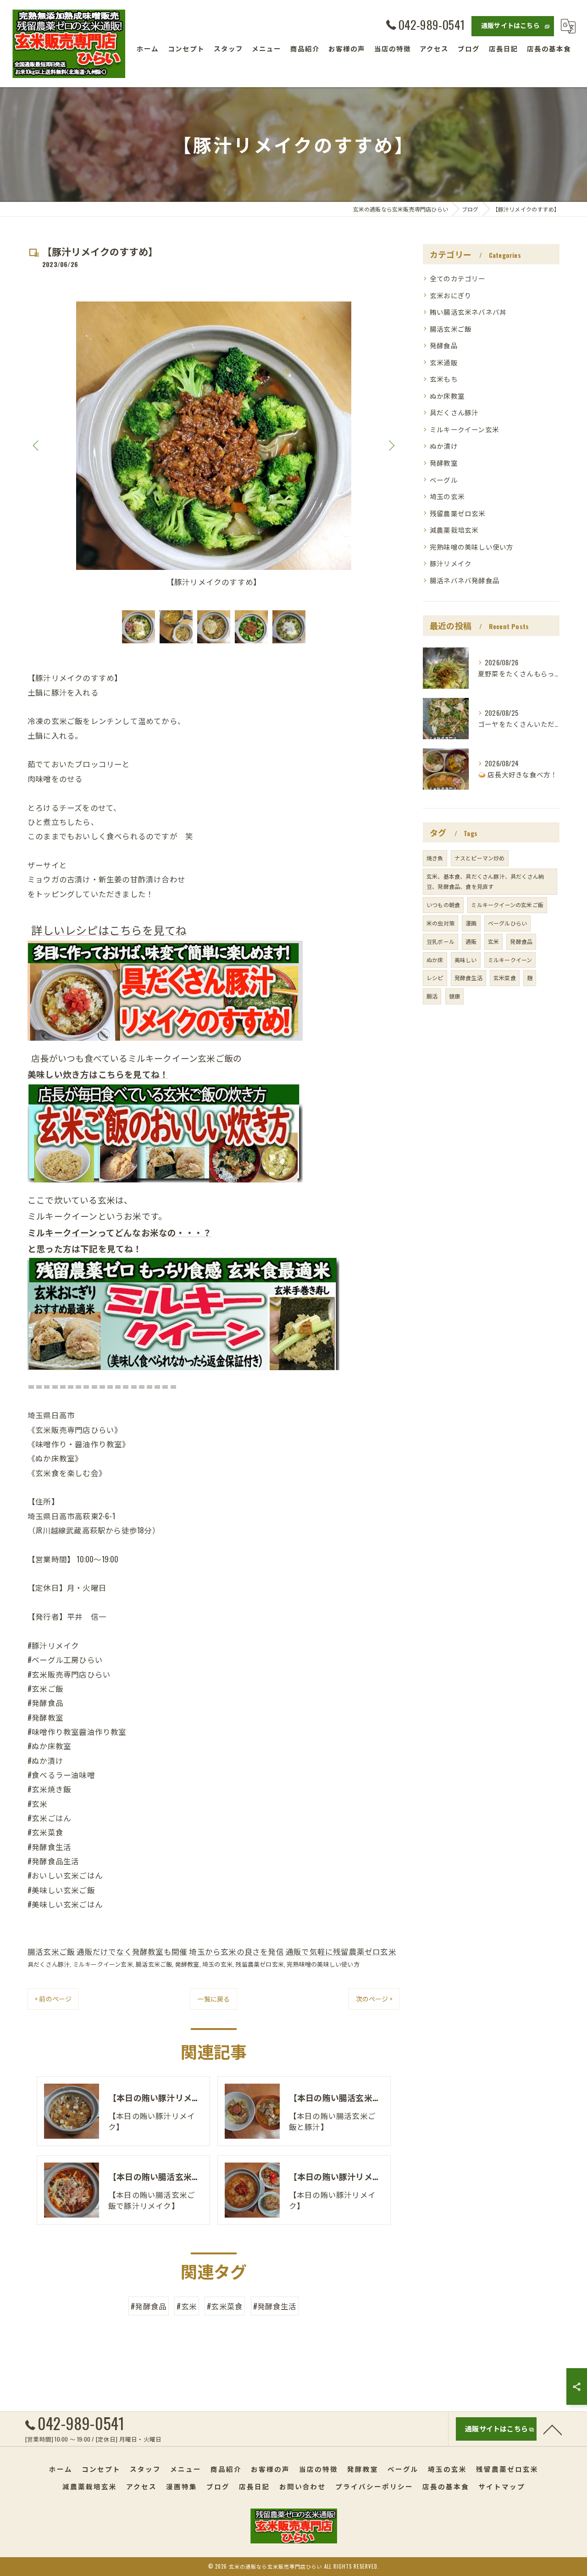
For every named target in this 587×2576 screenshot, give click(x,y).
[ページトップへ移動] (553, 2429)
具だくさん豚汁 (49, 1964)
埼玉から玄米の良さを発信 (236, 1951)
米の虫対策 (440, 923)
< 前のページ (53, 1999)
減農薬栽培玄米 (454, 530)
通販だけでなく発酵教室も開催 (132, 1951)
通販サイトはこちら (510, 25)
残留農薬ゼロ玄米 (260, 1964)
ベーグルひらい (507, 923)
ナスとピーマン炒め (480, 858)
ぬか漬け (444, 446)
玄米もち (444, 379)
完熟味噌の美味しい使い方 (323, 1964)
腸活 (432, 996)
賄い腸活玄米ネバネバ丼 (468, 312)
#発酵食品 (149, 2306)
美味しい (466, 960)
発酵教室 (187, 1964)
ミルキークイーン (510, 960)
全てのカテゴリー (458, 278)
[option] (214, 445)
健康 (454, 996)
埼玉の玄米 (217, 1964)
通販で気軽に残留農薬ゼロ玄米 (341, 1951)
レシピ (435, 978)
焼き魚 (435, 858)
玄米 (493, 941)
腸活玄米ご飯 (51, 1951)
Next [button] (391, 445)
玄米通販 (444, 362)
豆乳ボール (440, 941)
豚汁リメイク (451, 563)
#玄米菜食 (225, 2306)
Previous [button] (37, 445)
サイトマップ (502, 2486)
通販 (471, 941)
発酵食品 (444, 345)
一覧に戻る (213, 1999)
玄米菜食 (505, 978)
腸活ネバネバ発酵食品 (465, 580)
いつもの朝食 (443, 905)
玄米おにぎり (451, 295)
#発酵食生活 (275, 2306)
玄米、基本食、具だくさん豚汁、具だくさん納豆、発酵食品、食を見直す (485, 881)
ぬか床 (435, 960)
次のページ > (374, 1999)
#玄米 (187, 2306)
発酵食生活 (468, 978)
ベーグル (444, 480)
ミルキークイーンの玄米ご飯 (507, 905)
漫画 (471, 923)
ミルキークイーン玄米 (103, 1964)
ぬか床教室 (447, 396)
